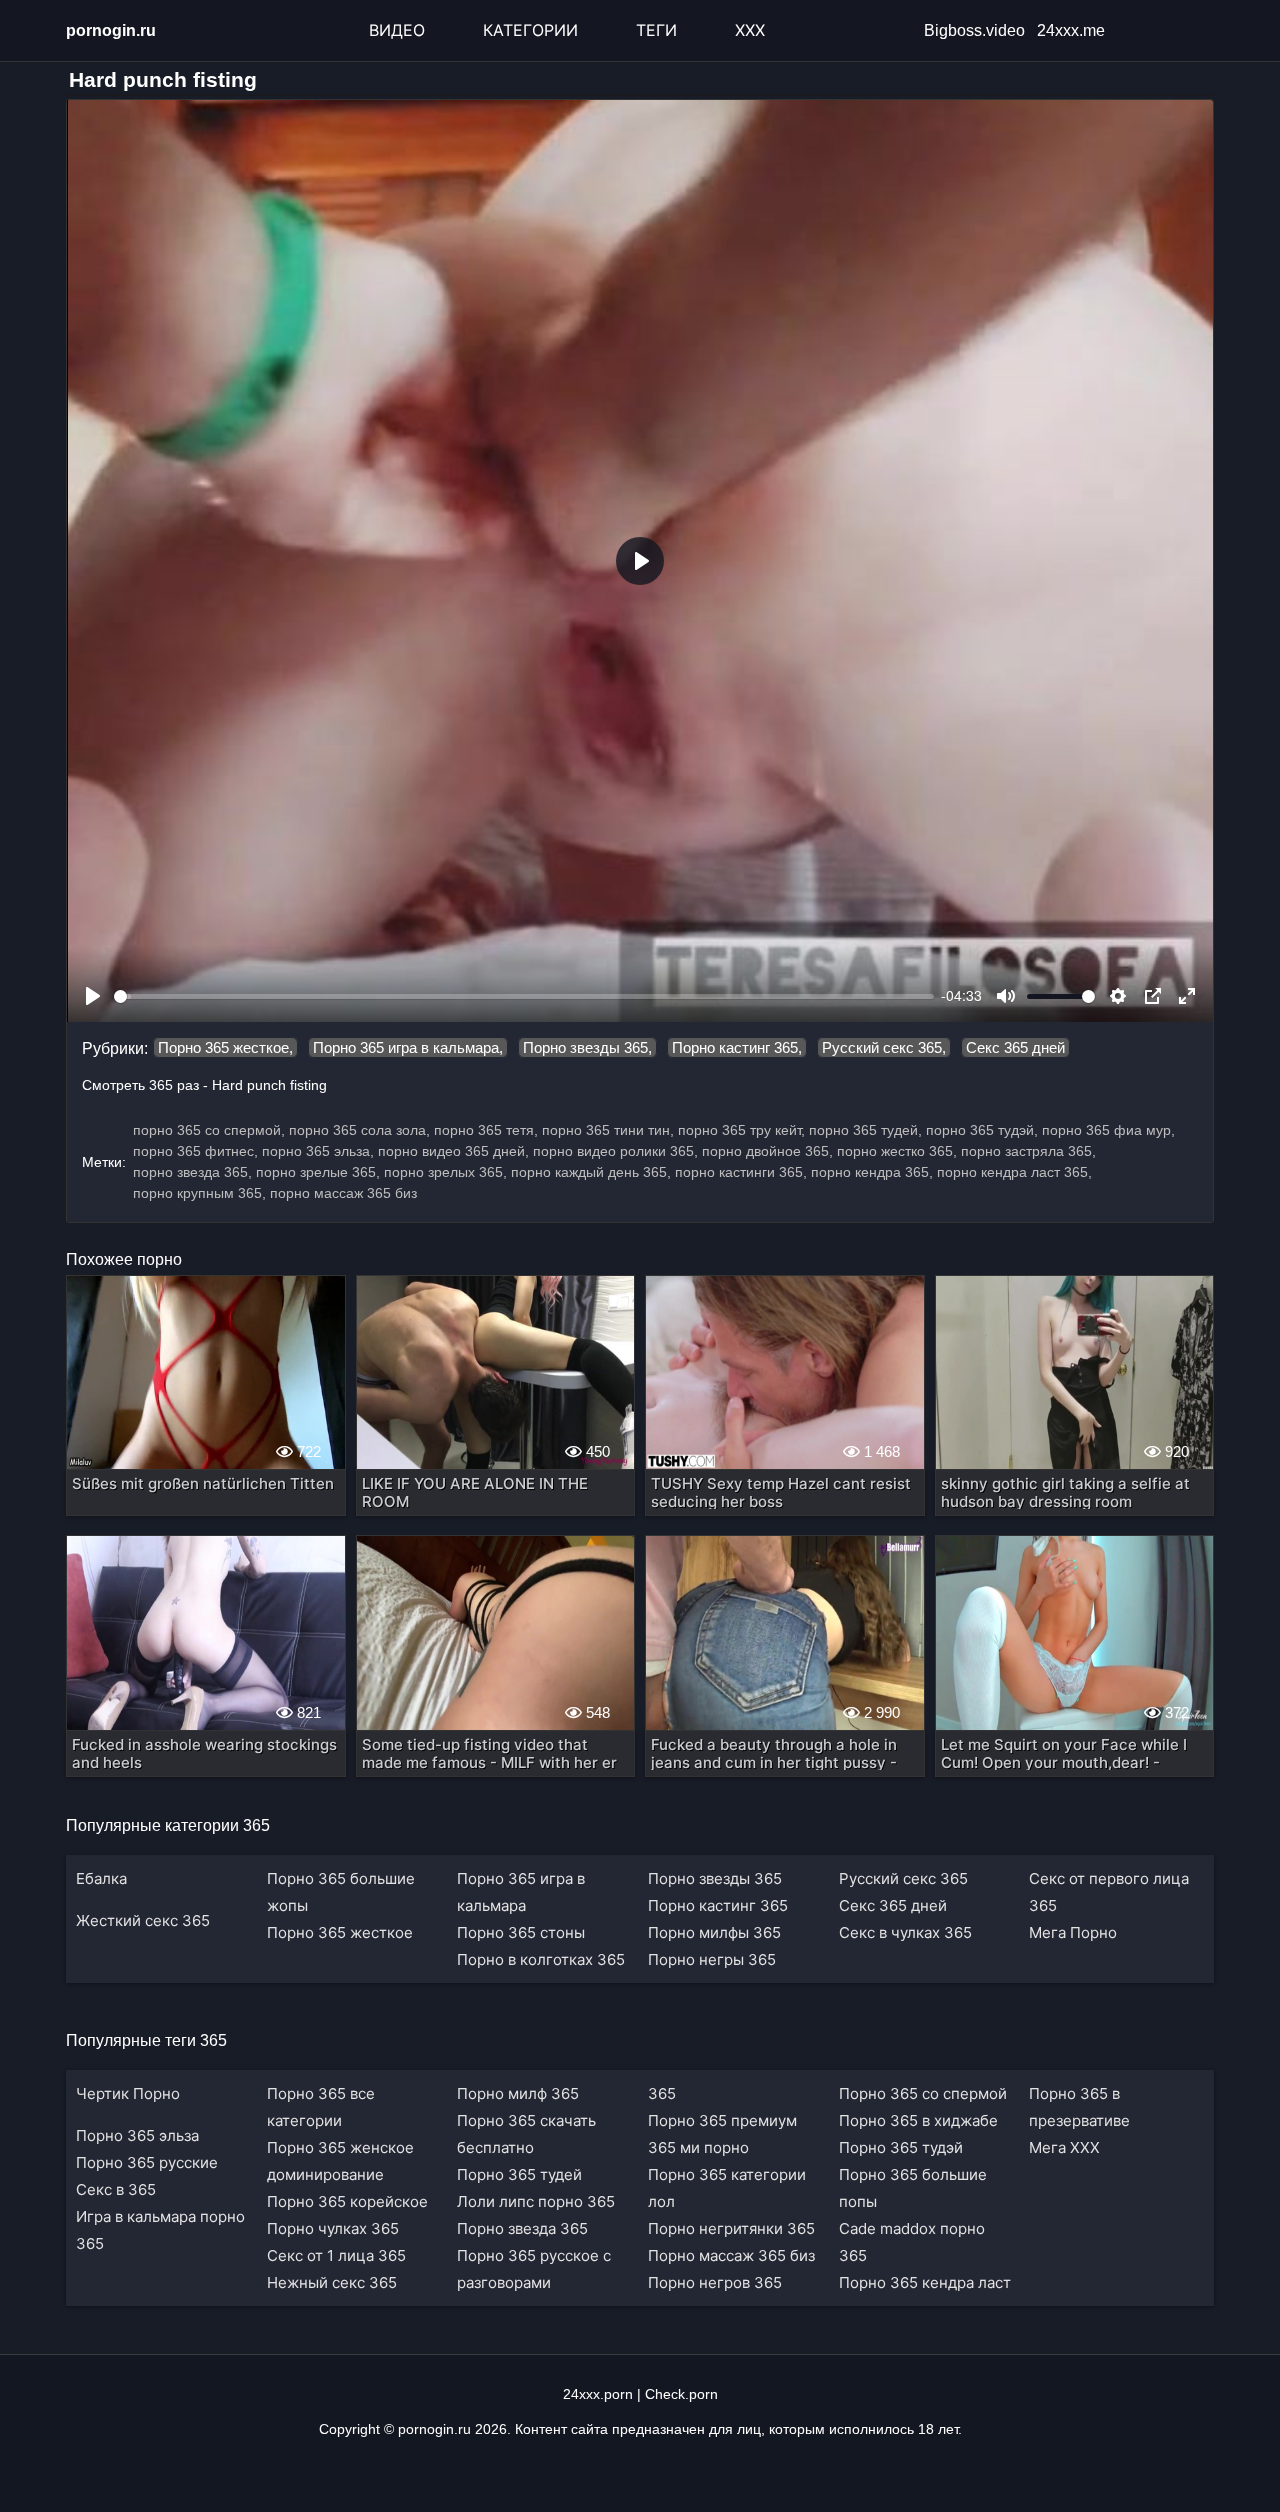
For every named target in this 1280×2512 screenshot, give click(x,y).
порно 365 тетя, (486, 1130)
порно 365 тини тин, (608, 1130)
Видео (397, 30)
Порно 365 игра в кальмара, (408, 1047)
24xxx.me (1071, 30)
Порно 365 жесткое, (225, 1047)
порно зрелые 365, (318, 1172)
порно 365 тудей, (865, 1130)
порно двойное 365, (767, 1151)
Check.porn (681, 2394)
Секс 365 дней (1015, 1047)
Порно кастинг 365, (737, 1047)
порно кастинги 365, (741, 1172)
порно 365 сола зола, (359, 1130)
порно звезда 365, (192, 1172)
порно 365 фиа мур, (1108, 1130)
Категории (530, 30)
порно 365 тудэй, (982, 1130)
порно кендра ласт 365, (1014, 1172)
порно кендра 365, (872, 1172)
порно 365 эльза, (318, 1151)
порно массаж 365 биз (343, 1193)
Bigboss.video (974, 30)
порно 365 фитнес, (195, 1151)
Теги (656, 30)
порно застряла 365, (1028, 1151)
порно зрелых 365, (445, 1172)
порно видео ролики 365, (615, 1151)
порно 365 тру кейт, (741, 1130)
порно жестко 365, (897, 1151)
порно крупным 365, (199, 1193)
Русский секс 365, (884, 1047)
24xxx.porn (598, 2394)
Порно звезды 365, (587, 1047)
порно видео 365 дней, (453, 1151)
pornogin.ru (111, 30)
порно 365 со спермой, (209, 1130)
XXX (750, 30)
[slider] (524, 996)
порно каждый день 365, (591, 1172)
